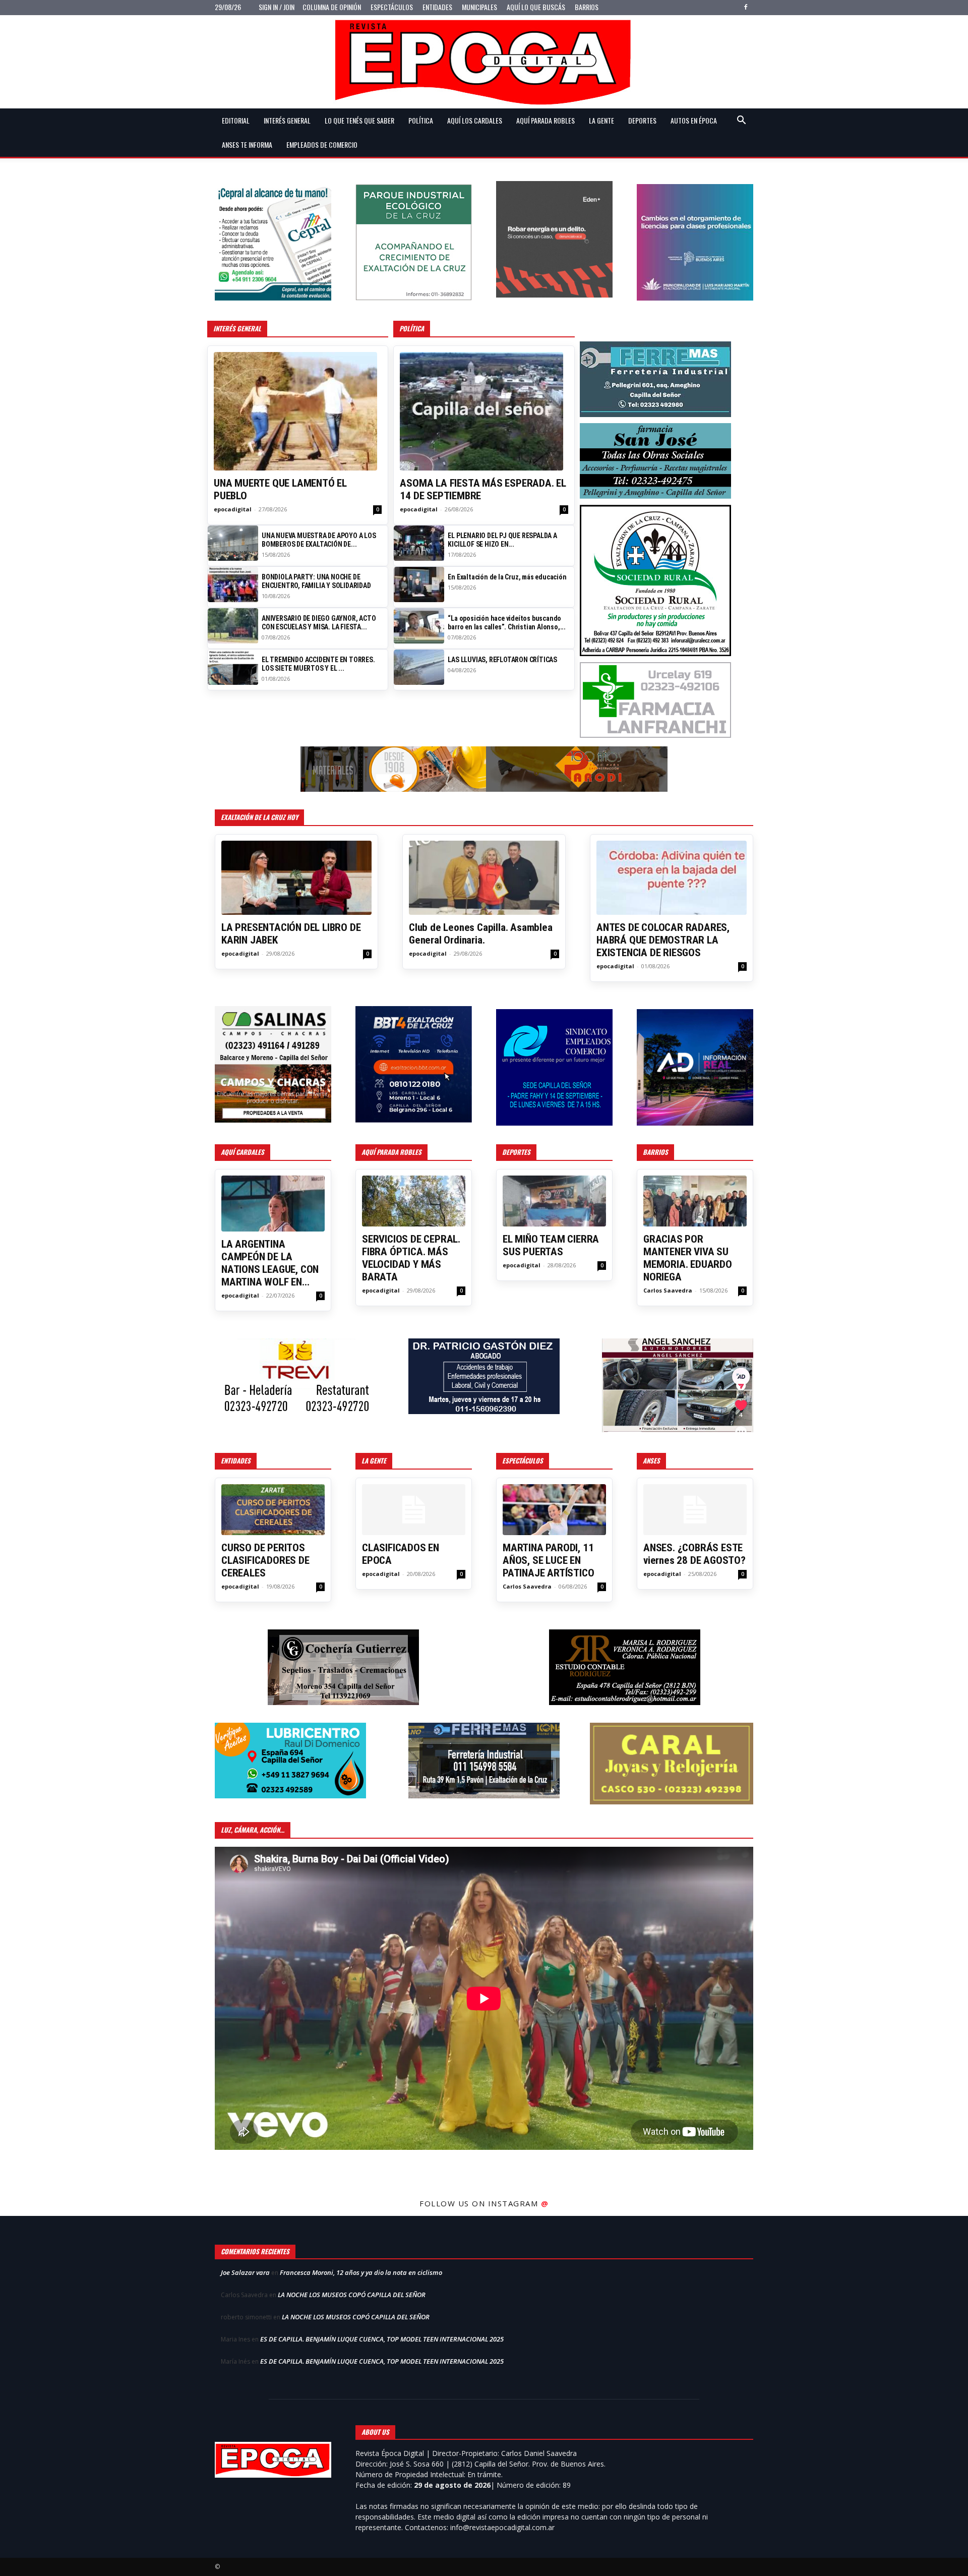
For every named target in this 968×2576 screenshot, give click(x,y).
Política (421, 120)
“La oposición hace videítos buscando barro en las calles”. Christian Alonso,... (507, 623)
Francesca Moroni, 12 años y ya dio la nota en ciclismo (361, 2272)
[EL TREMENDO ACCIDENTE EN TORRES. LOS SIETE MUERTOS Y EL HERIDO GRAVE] (233, 667)
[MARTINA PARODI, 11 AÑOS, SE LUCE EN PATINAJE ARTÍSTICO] (554, 1510)
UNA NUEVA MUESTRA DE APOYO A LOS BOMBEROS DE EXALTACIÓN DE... (319, 540)
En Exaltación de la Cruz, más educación (507, 577)
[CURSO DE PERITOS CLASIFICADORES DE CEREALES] (273, 1510)
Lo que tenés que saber (359, 120)
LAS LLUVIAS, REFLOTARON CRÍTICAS (502, 660)
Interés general (287, 120)
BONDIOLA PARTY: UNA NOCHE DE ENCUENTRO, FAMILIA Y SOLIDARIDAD (316, 581)
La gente (601, 120)
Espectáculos (392, 7)
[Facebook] (746, 7)
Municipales (479, 7)
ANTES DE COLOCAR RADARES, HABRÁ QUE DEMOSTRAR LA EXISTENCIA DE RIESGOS (663, 940)
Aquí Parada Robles (546, 120)
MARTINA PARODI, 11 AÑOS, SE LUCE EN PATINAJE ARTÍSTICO (548, 1560)
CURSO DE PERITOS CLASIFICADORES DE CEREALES (265, 1560)
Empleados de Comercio (322, 144)
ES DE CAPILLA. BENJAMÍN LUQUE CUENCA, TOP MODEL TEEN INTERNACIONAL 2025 (382, 2339)
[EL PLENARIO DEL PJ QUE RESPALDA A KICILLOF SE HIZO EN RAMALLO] (419, 543)
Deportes (642, 120)
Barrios (587, 7)
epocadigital (233, 509)
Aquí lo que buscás (536, 7)
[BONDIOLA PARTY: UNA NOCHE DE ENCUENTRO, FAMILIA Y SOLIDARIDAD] (233, 584)
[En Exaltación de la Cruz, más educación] (419, 584)
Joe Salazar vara (245, 2272)
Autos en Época (694, 120)
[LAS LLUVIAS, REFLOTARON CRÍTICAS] (419, 667)
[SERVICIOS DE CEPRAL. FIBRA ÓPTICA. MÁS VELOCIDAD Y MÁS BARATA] (414, 1201)
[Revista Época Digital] (484, 62)
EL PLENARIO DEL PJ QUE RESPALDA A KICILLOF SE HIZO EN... (502, 540)
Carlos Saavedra (668, 1290)
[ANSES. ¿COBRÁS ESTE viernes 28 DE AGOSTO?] (695, 1510)
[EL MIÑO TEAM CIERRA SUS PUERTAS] (554, 1201)
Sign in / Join (277, 7)
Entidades (437, 7)
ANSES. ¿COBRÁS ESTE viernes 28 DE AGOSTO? (694, 1554)
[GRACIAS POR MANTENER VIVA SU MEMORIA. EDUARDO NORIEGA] (695, 1201)
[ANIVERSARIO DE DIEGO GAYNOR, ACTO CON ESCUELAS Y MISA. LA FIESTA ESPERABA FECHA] (233, 626)
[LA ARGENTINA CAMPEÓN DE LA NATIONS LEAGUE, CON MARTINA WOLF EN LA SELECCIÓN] (273, 1204)
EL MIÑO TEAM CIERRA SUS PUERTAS (551, 1245)
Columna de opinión (332, 7)
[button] (741, 121)
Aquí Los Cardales (475, 120)
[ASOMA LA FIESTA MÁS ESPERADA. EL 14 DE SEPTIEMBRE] (484, 411)
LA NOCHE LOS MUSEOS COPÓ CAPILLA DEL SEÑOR (352, 2295)
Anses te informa (247, 144)
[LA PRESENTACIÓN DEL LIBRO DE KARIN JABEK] (296, 878)
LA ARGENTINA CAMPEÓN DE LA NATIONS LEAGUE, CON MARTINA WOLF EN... (270, 1263)
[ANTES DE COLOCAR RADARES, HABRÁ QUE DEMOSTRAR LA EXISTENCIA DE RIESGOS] (672, 878)
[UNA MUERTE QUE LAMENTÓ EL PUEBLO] (298, 411)
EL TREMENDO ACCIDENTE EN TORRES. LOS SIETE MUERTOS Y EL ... (318, 664)
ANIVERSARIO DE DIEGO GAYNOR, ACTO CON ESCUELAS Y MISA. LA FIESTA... (319, 623)
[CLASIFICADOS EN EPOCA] (414, 1510)
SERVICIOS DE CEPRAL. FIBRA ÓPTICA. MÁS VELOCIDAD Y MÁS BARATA (411, 1258)
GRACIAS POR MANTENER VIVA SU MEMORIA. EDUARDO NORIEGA (688, 1258)
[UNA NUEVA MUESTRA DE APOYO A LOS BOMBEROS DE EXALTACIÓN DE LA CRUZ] (233, 543)
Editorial (236, 120)
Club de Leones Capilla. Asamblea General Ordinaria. (481, 934)
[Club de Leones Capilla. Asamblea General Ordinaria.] (484, 878)
